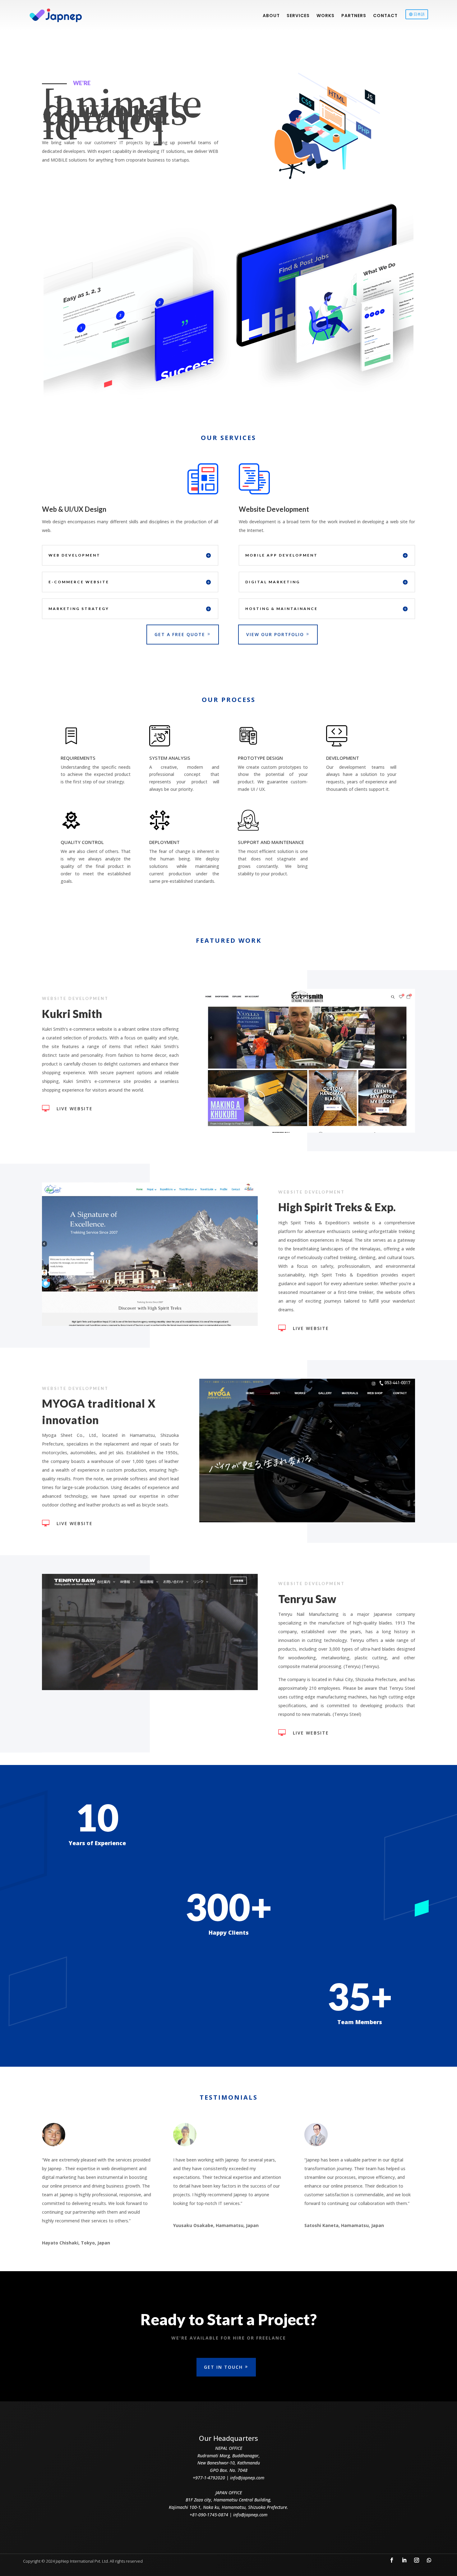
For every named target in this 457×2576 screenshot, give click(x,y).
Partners (354, 16)
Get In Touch (223, 2367)
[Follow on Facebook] (392, 2560)
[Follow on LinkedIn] (404, 2560)
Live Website (75, 1109)
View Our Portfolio (275, 634)
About (271, 16)
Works (325, 16)
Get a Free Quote (180, 634)
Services (298, 16)
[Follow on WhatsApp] (429, 2560)
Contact (385, 16)
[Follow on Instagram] (417, 2560)
